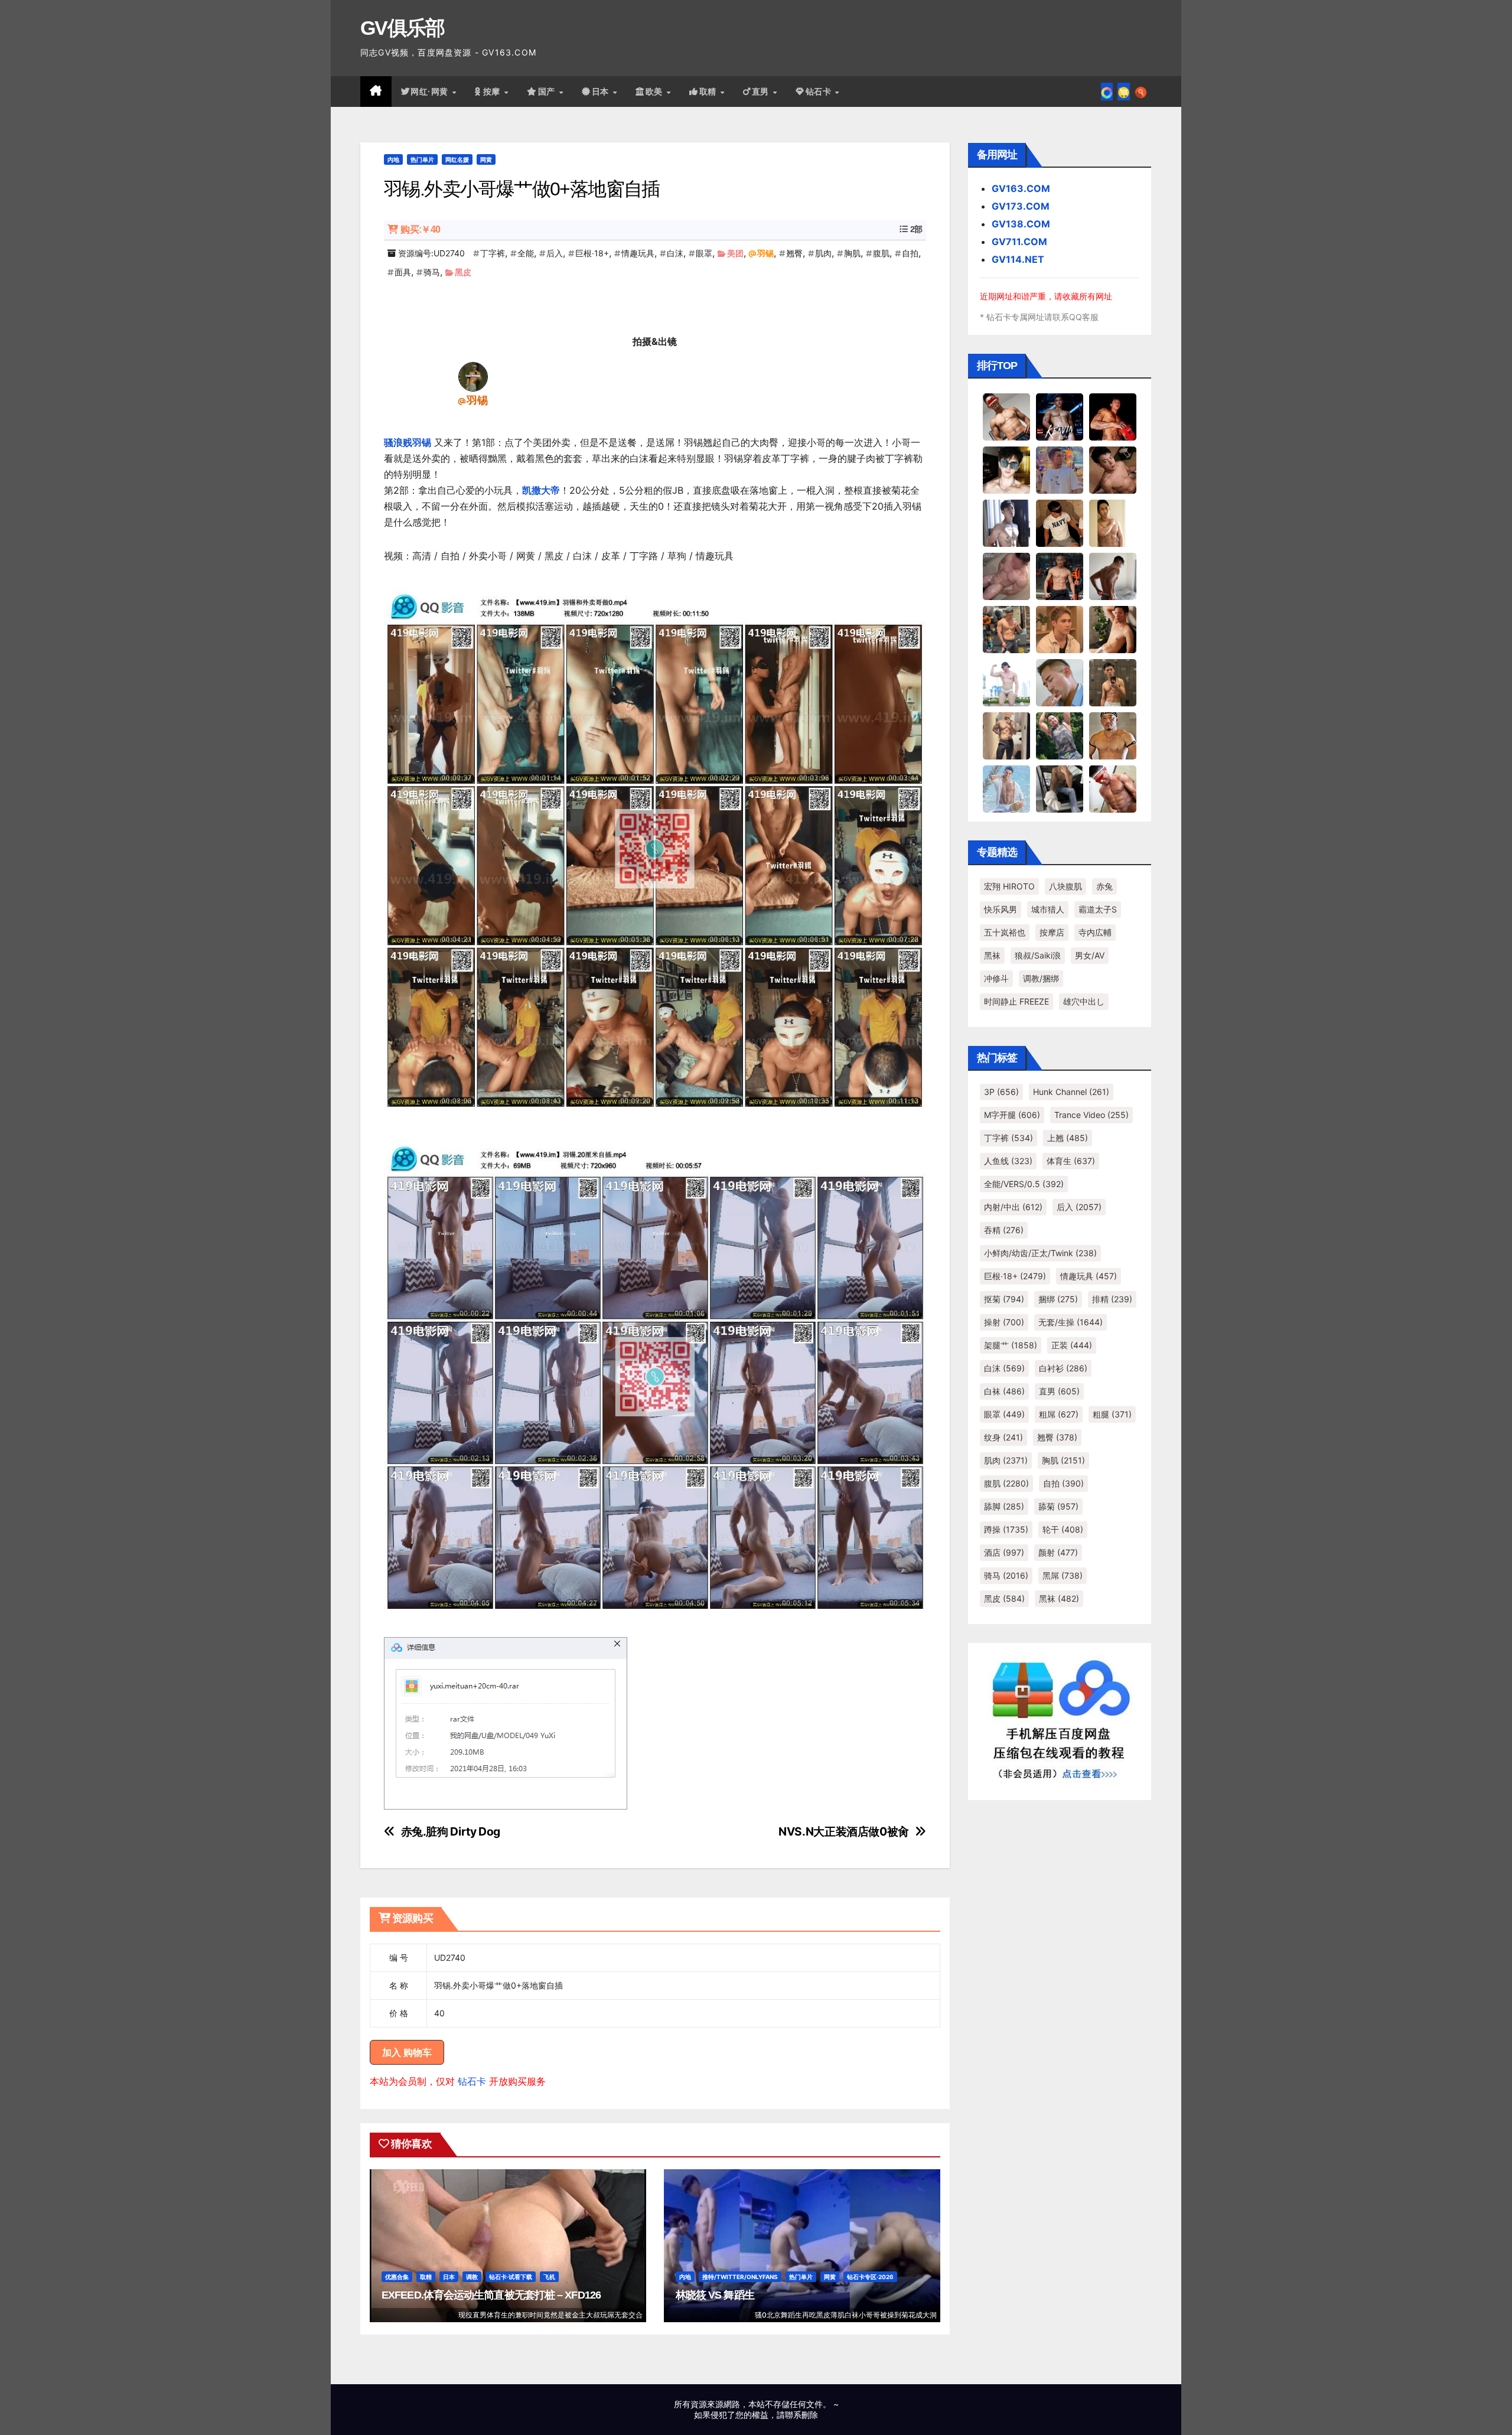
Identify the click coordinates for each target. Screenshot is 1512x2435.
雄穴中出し (1084, 1001)
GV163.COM (1021, 188)
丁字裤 (493, 253)
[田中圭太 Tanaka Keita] (1113, 629)
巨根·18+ (592, 253)
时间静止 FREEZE (1016, 1001)
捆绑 (1058, 1299)
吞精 (1004, 1230)
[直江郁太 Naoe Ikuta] (1113, 788)
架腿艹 (1011, 1345)
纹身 (1003, 1437)
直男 (762, 92)
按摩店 (1052, 932)
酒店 (1004, 1552)
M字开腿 (1012, 1115)
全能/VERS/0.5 (1024, 1184)
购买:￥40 (420, 229)
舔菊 (1058, 1506)
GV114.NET (1018, 259)
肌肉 (823, 253)
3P (1001, 1092)
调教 (472, 2277)
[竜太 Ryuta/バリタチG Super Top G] (1060, 523)
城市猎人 (1048, 909)
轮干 (1063, 1529)
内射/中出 (1013, 1207)
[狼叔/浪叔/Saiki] (1006, 470)
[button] (1141, 92)
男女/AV (1090, 955)
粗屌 (1059, 1414)
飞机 (549, 2277)
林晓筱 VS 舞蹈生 (715, 2295)
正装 (1072, 1345)
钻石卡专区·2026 (870, 2277)
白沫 (675, 253)
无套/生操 (1071, 1322)
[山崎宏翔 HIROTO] (1006, 416)
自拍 (910, 253)
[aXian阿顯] (1113, 682)
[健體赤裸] (1006, 682)
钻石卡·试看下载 (511, 2277)
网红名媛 (457, 159)
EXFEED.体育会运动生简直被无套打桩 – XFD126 (491, 2295)
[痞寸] (1060, 576)
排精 (1112, 1299)
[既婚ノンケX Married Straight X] (1006, 576)
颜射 (1058, 1552)
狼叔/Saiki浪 (1038, 955)
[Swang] (1113, 416)
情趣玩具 (638, 253)
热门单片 (422, 159)
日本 (602, 92)
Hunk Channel (1071, 1092)
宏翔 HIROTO (1009, 886)
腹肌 (881, 253)
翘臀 (794, 253)
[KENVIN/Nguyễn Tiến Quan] (1060, 416)
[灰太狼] (1060, 788)
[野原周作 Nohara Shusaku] (1113, 735)
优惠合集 (397, 2277)
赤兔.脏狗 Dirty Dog (451, 1832)
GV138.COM (1021, 224)
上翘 (1068, 1138)
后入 (555, 253)
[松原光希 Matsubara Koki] (1113, 470)
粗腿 (1112, 1414)
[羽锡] (473, 376)
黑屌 (1063, 1575)
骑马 (432, 272)
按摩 (493, 92)
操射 (1004, 1322)
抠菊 (1004, 1299)
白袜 (1004, 1391)
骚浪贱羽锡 (408, 442)
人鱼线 (1008, 1161)
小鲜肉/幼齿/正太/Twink (1040, 1253)
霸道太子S (1098, 909)
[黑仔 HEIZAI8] (1006, 629)
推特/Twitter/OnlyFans (740, 2277)
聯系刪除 (801, 2415)
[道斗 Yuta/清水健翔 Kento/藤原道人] (1060, 629)
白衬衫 (1063, 1368)
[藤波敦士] (1006, 788)
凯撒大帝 (541, 490)
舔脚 (1004, 1506)
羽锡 (765, 253)
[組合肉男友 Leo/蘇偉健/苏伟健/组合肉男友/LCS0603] (1060, 470)
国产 (548, 92)
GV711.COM (1019, 242)
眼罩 (704, 253)
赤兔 (1104, 886)
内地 (393, 159)
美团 (735, 253)
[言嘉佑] (1006, 523)
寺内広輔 (1095, 932)
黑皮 (463, 272)
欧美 (656, 92)
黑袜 (992, 955)
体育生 (1071, 1161)
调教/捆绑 (1041, 978)
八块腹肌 (1065, 886)
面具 (403, 272)
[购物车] (1124, 92)
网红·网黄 (431, 92)
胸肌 (852, 253)
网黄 (486, 159)
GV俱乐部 (403, 28)
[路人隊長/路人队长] (1006, 735)
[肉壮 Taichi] (1060, 735)
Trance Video (1091, 1115)
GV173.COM (1021, 206)
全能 (526, 253)
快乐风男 (1001, 909)
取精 (709, 92)
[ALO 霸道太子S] (1113, 576)
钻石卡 (472, 2081)
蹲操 (1006, 1529)
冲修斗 (996, 978)
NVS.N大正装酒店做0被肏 (844, 1832)
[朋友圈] (1107, 92)
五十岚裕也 (1005, 932)
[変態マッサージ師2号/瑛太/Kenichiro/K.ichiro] (1113, 523)
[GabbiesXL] (1060, 682)
